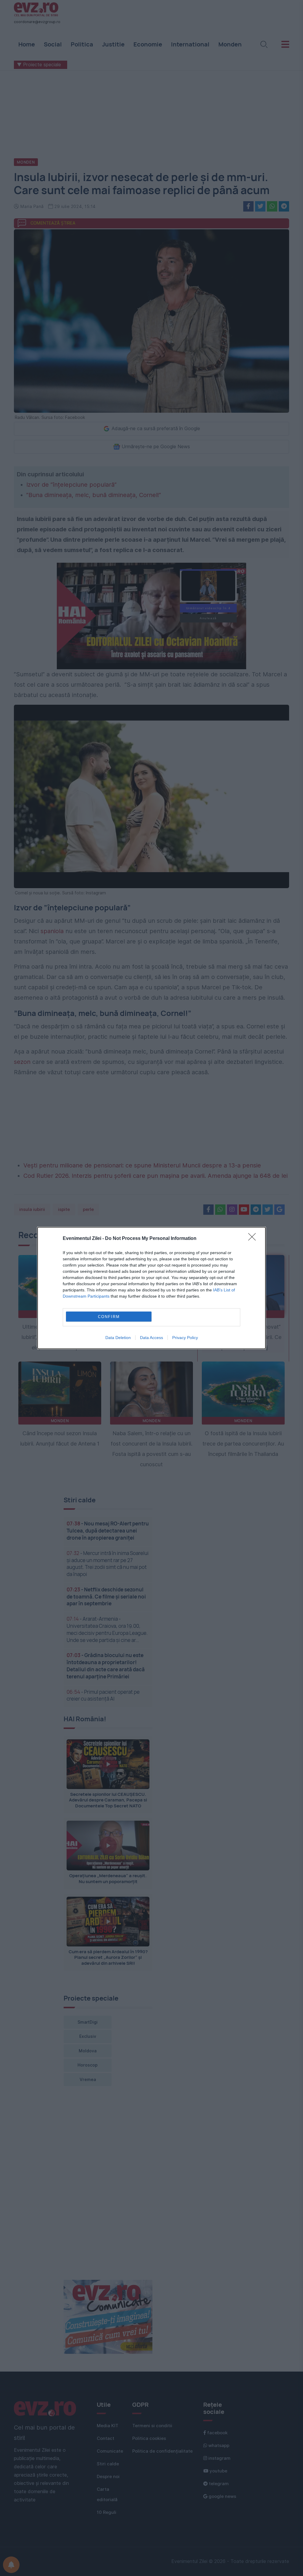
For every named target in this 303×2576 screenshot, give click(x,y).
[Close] (254, 1239)
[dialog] (151, 1288)
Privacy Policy (185, 1338)
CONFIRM (109, 1317)
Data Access (151, 1338)
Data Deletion (118, 1338)
